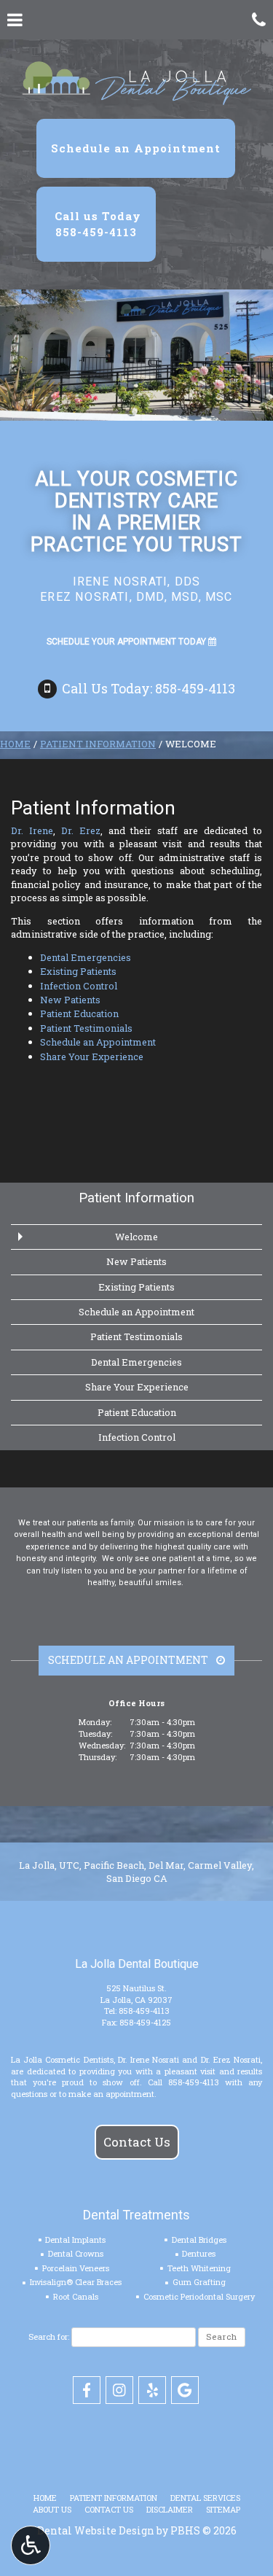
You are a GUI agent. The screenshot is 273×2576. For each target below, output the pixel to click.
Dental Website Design (96, 2530)
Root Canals (76, 2296)
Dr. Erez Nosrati (231, 2059)
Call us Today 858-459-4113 (96, 223)
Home (15, 744)
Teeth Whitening (199, 2268)
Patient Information (98, 744)
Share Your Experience (92, 1057)
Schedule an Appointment (98, 1042)
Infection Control (79, 986)
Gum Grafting (199, 2282)
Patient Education (79, 1013)
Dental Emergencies (86, 957)
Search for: (49, 2336)
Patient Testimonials (86, 1028)
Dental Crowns (76, 2253)
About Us (52, 2509)
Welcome (136, 1237)
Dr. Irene (32, 830)
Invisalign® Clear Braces (76, 2282)
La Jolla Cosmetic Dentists (62, 2059)
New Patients (70, 1000)
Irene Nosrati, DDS (137, 581)
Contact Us (137, 2142)
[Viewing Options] (31, 2545)
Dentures (199, 2253)
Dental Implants (75, 2240)
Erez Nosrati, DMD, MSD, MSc (136, 597)
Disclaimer (170, 2509)
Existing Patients (78, 971)
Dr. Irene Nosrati (149, 2059)
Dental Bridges (199, 2240)
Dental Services (205, 2498)
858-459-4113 (144, 2011)
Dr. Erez (81, 830)
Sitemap (223, 2509)
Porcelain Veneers (76, 2268)
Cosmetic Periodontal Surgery (199, 2296)
